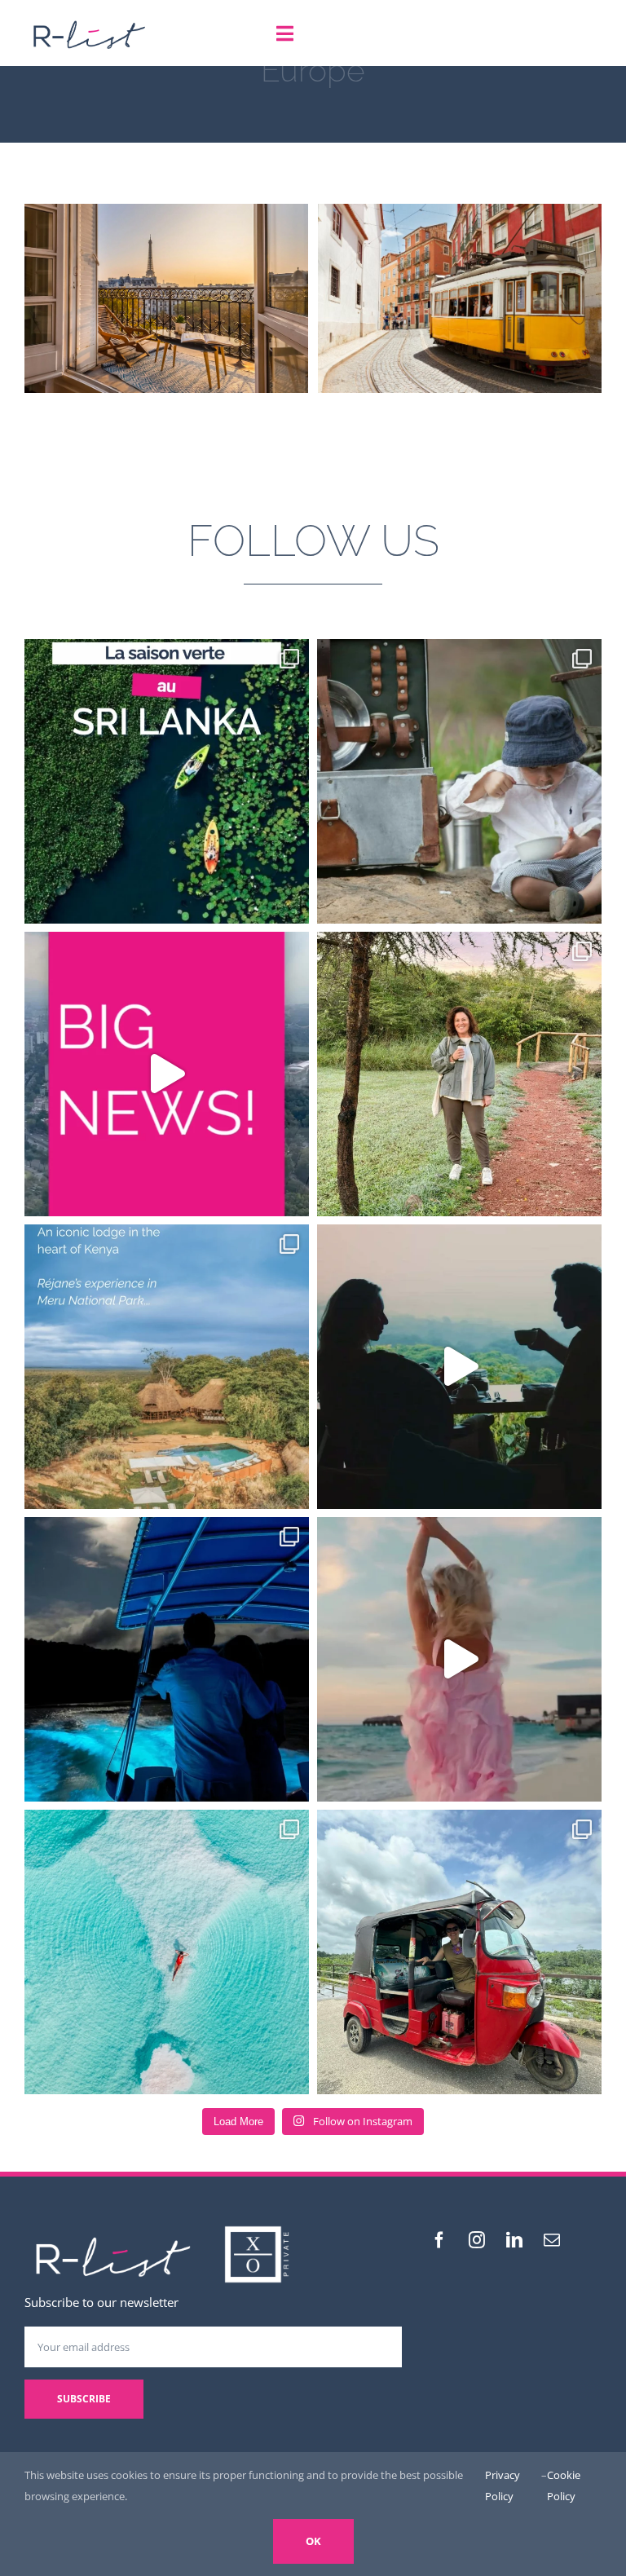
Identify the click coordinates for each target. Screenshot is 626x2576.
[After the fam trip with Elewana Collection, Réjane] (459, 1074)
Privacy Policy (503, 2486)
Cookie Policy (564, 2486)
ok (313, 2541)
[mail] (552, 2240)
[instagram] (477, 2240)
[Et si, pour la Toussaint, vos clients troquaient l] (459, 781)
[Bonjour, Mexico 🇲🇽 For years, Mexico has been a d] (167, 1074)
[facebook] (439, 2240)
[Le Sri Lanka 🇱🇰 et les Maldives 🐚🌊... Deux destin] (459, 1952)
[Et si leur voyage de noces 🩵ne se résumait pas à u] (459, 1659)
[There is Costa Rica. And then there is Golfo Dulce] (167, 1659)
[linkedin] (514, 2240)
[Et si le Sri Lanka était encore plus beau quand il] (167, 781)
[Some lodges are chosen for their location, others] (167, 1367)
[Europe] (166, 298)
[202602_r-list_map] (89, 18)
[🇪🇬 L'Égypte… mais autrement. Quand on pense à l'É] (167, 1952)
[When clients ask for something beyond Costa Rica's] (459, 1367)
